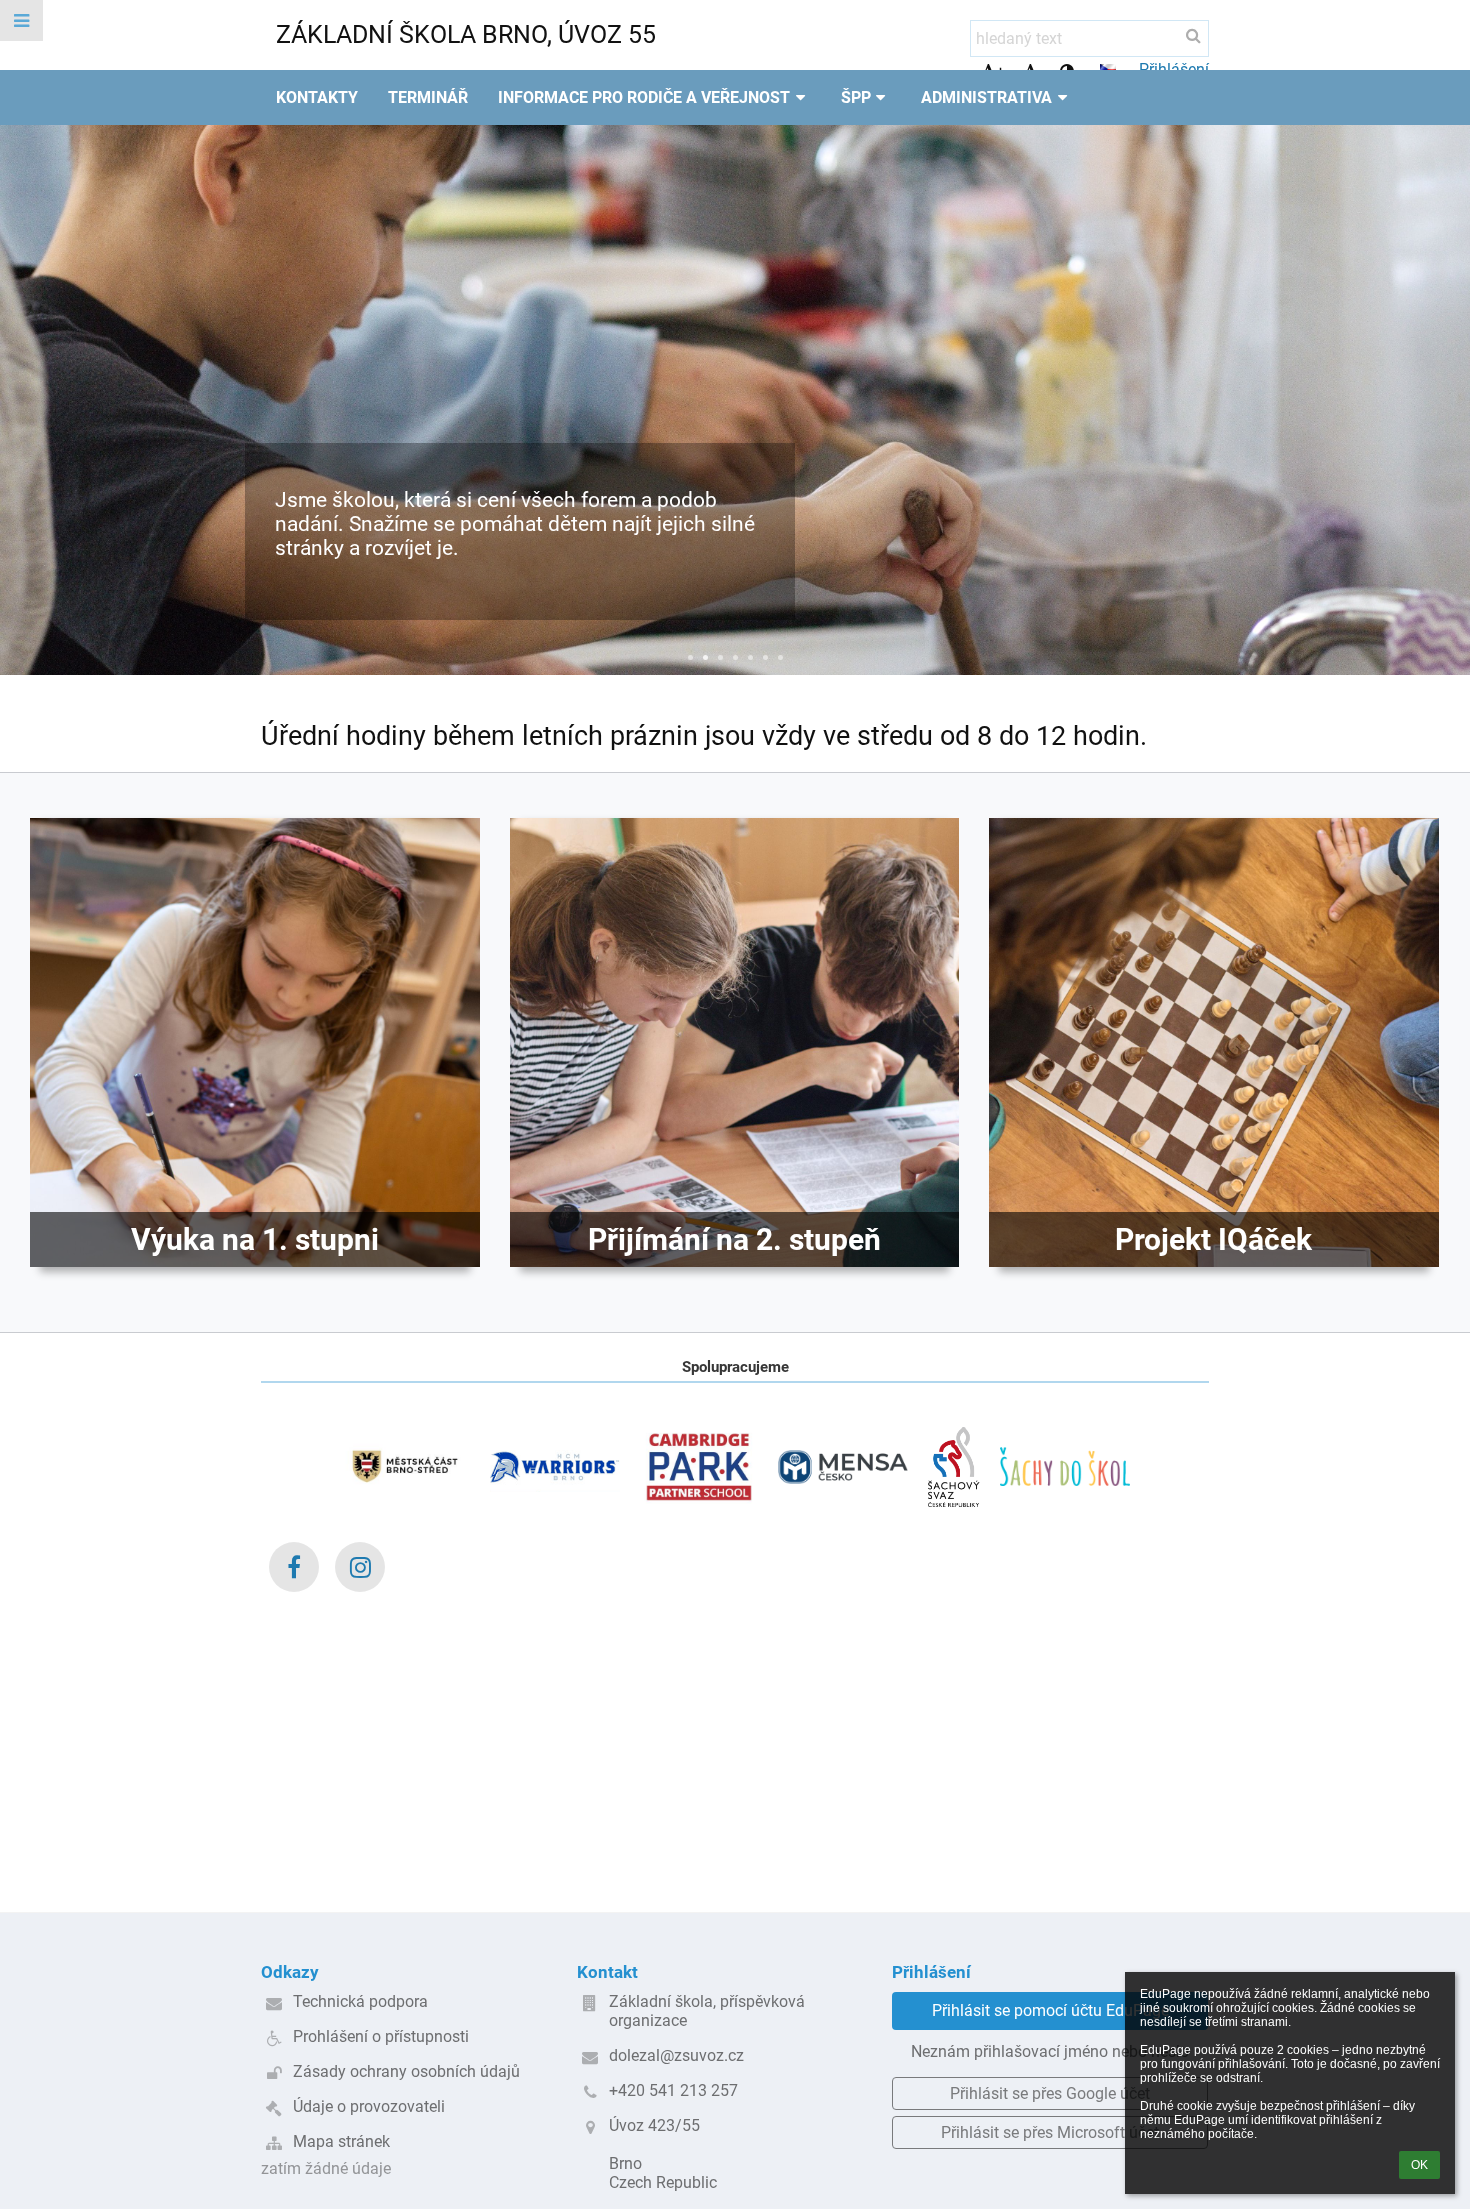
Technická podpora (360, 2001)
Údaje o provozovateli (369, 2106)
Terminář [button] (428, 97)
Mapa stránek (341, 2141)
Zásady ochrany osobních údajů (406, 2071)
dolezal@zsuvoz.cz (676, 2055)
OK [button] (1419, 2165)
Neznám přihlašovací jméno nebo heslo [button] (1050, 2051)
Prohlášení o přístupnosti (381, 2036)
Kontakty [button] (317, 97)
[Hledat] (1193, 35)
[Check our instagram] (360, 1567)
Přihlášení (1174, 69)
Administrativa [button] (986, 97)
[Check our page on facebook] (294, 1567)
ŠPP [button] (856, 97)
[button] (1108, 69)
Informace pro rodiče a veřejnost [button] (644, 97)
